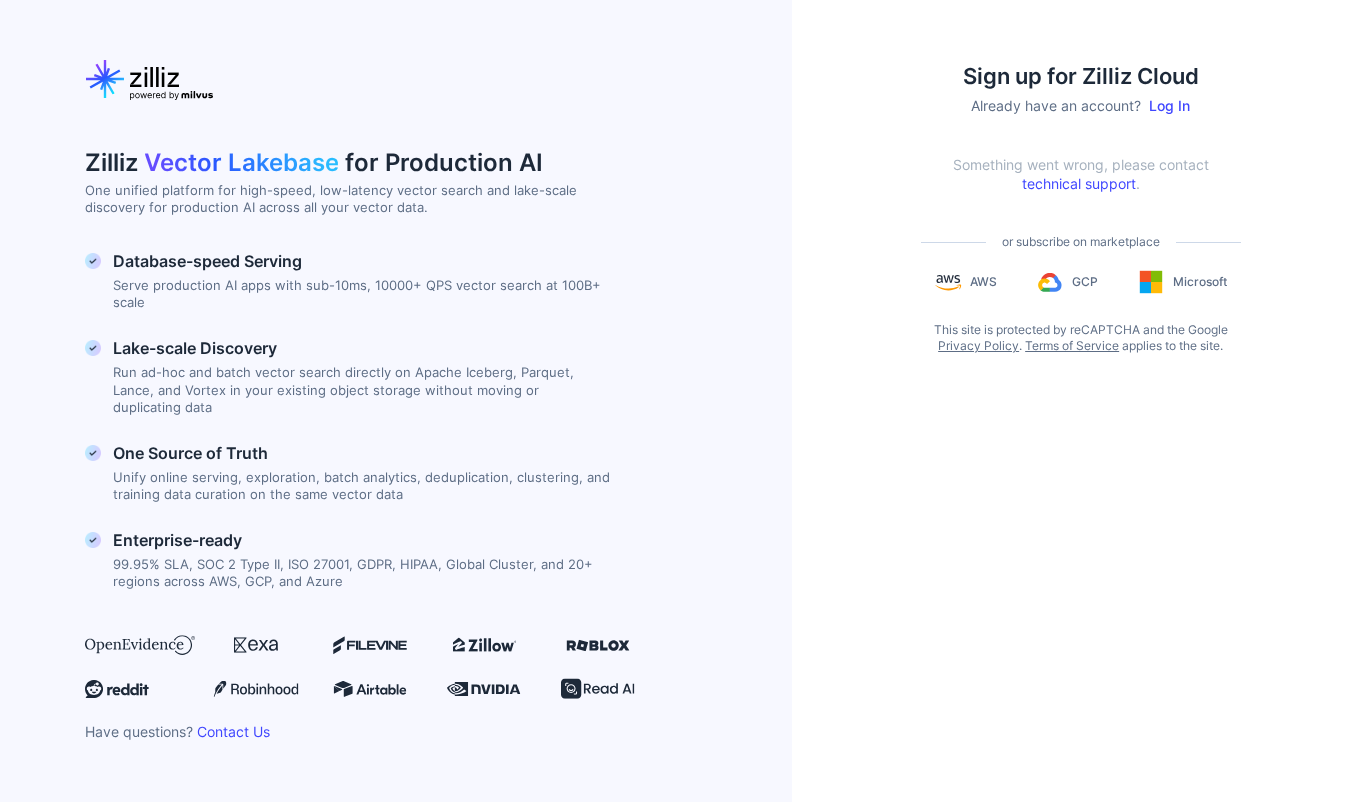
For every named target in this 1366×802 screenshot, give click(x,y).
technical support (1079, 183)
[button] (966, 282)
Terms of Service (1072, 345)
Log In (1169, 105)
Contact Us (233, 731)
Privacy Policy (978, 345)
